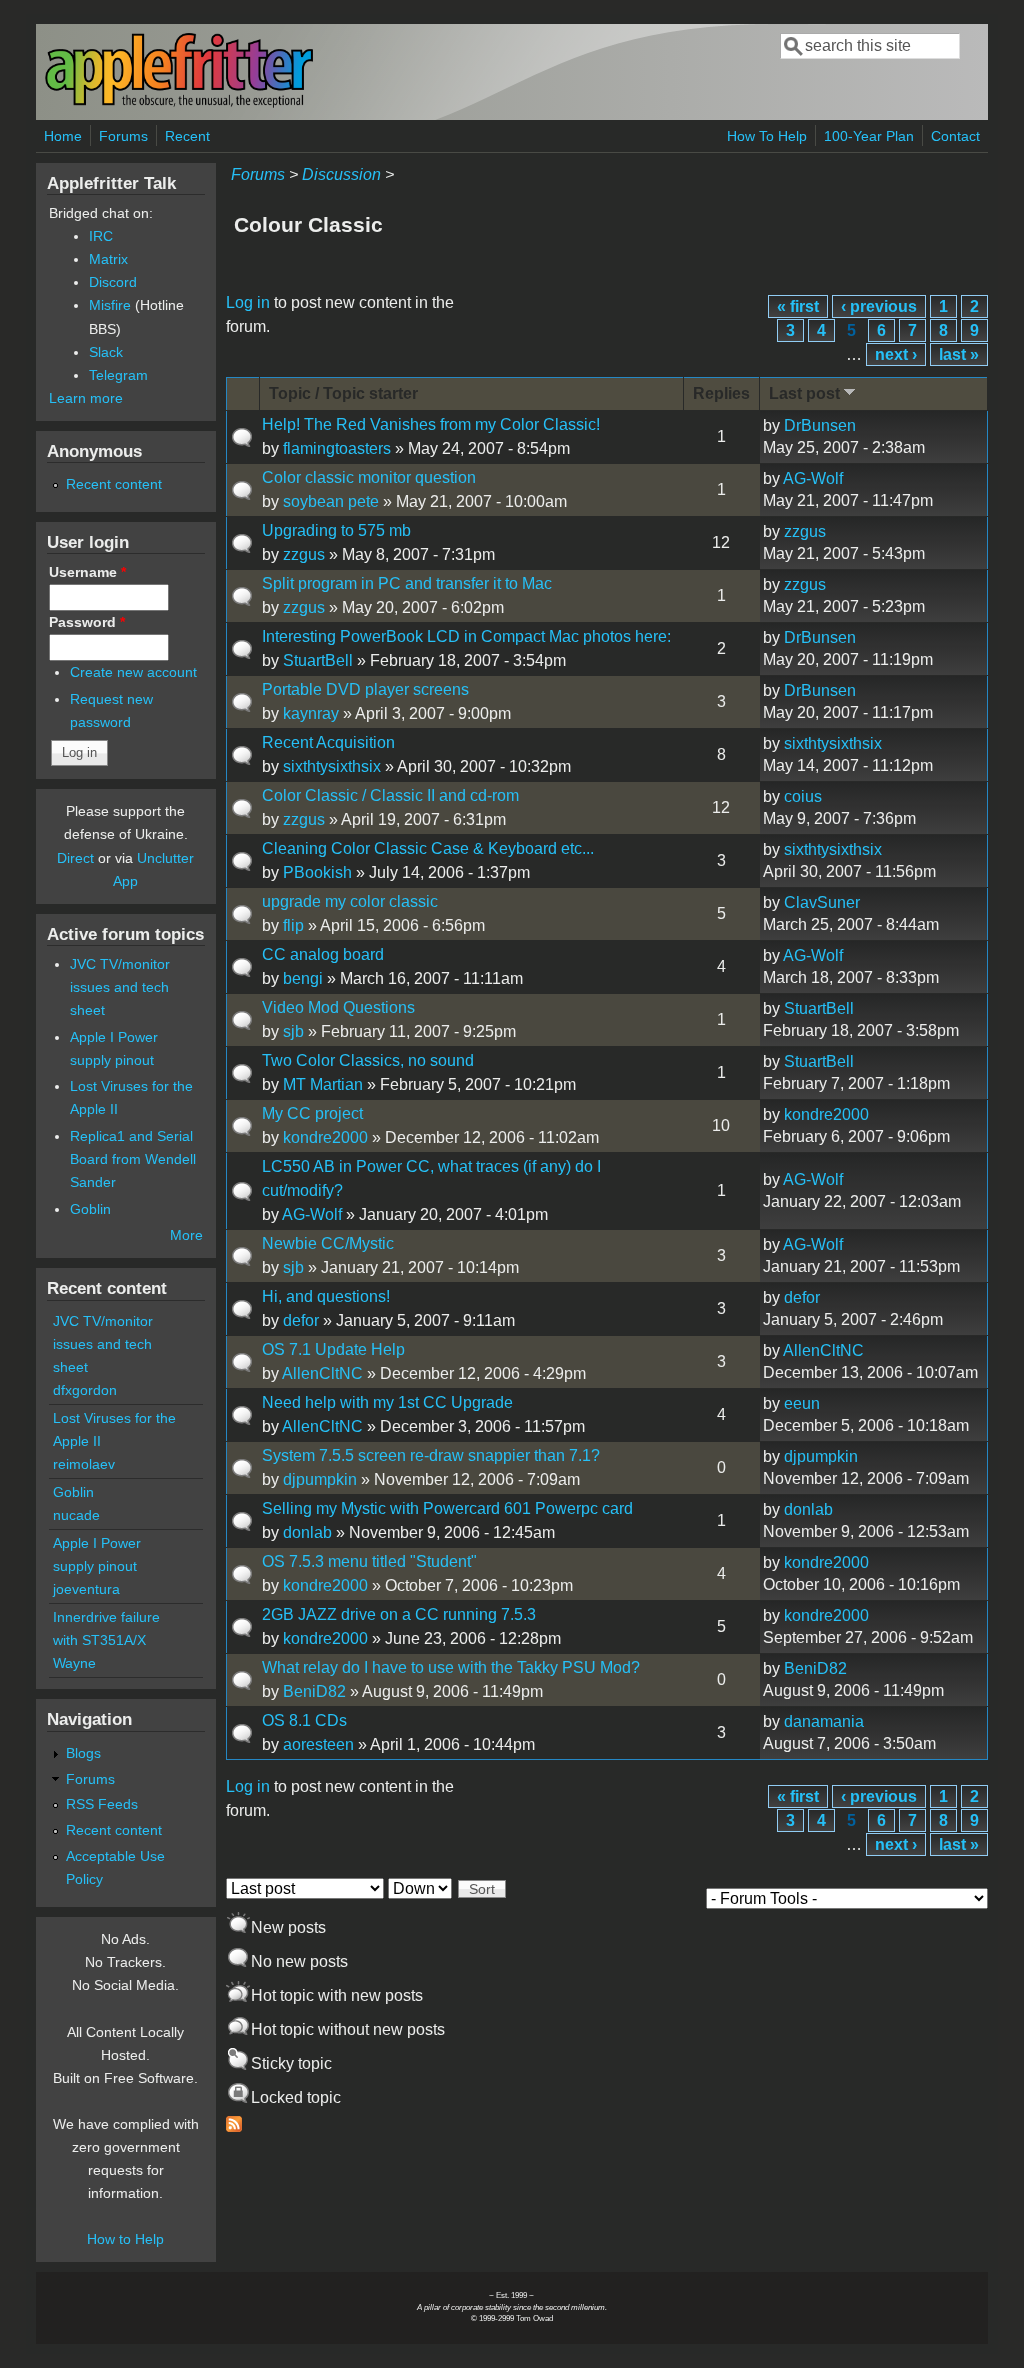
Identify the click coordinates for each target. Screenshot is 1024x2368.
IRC (101, 236)
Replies (721, 393)
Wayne (74, 1663)
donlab (307, 1532)
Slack (106, 352)
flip (293, 925)
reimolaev (84, 1464)
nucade (76, 1515)
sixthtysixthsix (332, 766)
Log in (248, 302)
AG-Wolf (813, 478)
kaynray (311, 713)
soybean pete (331, 501)
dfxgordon (85, 1390)
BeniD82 (314, 1691)
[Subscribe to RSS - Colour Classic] (234, 2126)
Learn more (86, 398)
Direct (75, 858)
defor (301, 1320)
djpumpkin (320, 1479)
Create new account (133, 672)
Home (63, 136)
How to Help (125, 2239)
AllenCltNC (322, 1373)
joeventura (86, 1589)
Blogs (83, 1753)
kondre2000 (325, 1137)
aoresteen (318, 1744)
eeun (802, 1403)
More (186, 1235)
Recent (187, 136)
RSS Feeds (102, 1804)
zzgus (304, 554)
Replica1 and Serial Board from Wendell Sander (133, 1159)
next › (896, 354)
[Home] (179, 103)
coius (803, 796)
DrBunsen (820, 425)
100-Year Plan (869, 136)
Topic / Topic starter (343, 393)
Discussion (341, 174)
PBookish (317, 872)
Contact (955, 136)
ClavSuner (822, 902)
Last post (804, 393)
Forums (123, 136)
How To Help (767, 136)
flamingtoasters (337, 448)
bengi (303, 978)
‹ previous (879, 306)
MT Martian (323, 1084)
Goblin (90, 1209)
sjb (293, 1031)
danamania (824, 1721)
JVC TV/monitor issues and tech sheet (120, 987)
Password (87, 622)
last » (959, 354)
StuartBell (318, 660)
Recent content (114, 484)
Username (87, 572)
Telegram (118, 375)
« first (798, 306)
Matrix (108, 259)
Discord (113, 282)
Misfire (110, 305)
